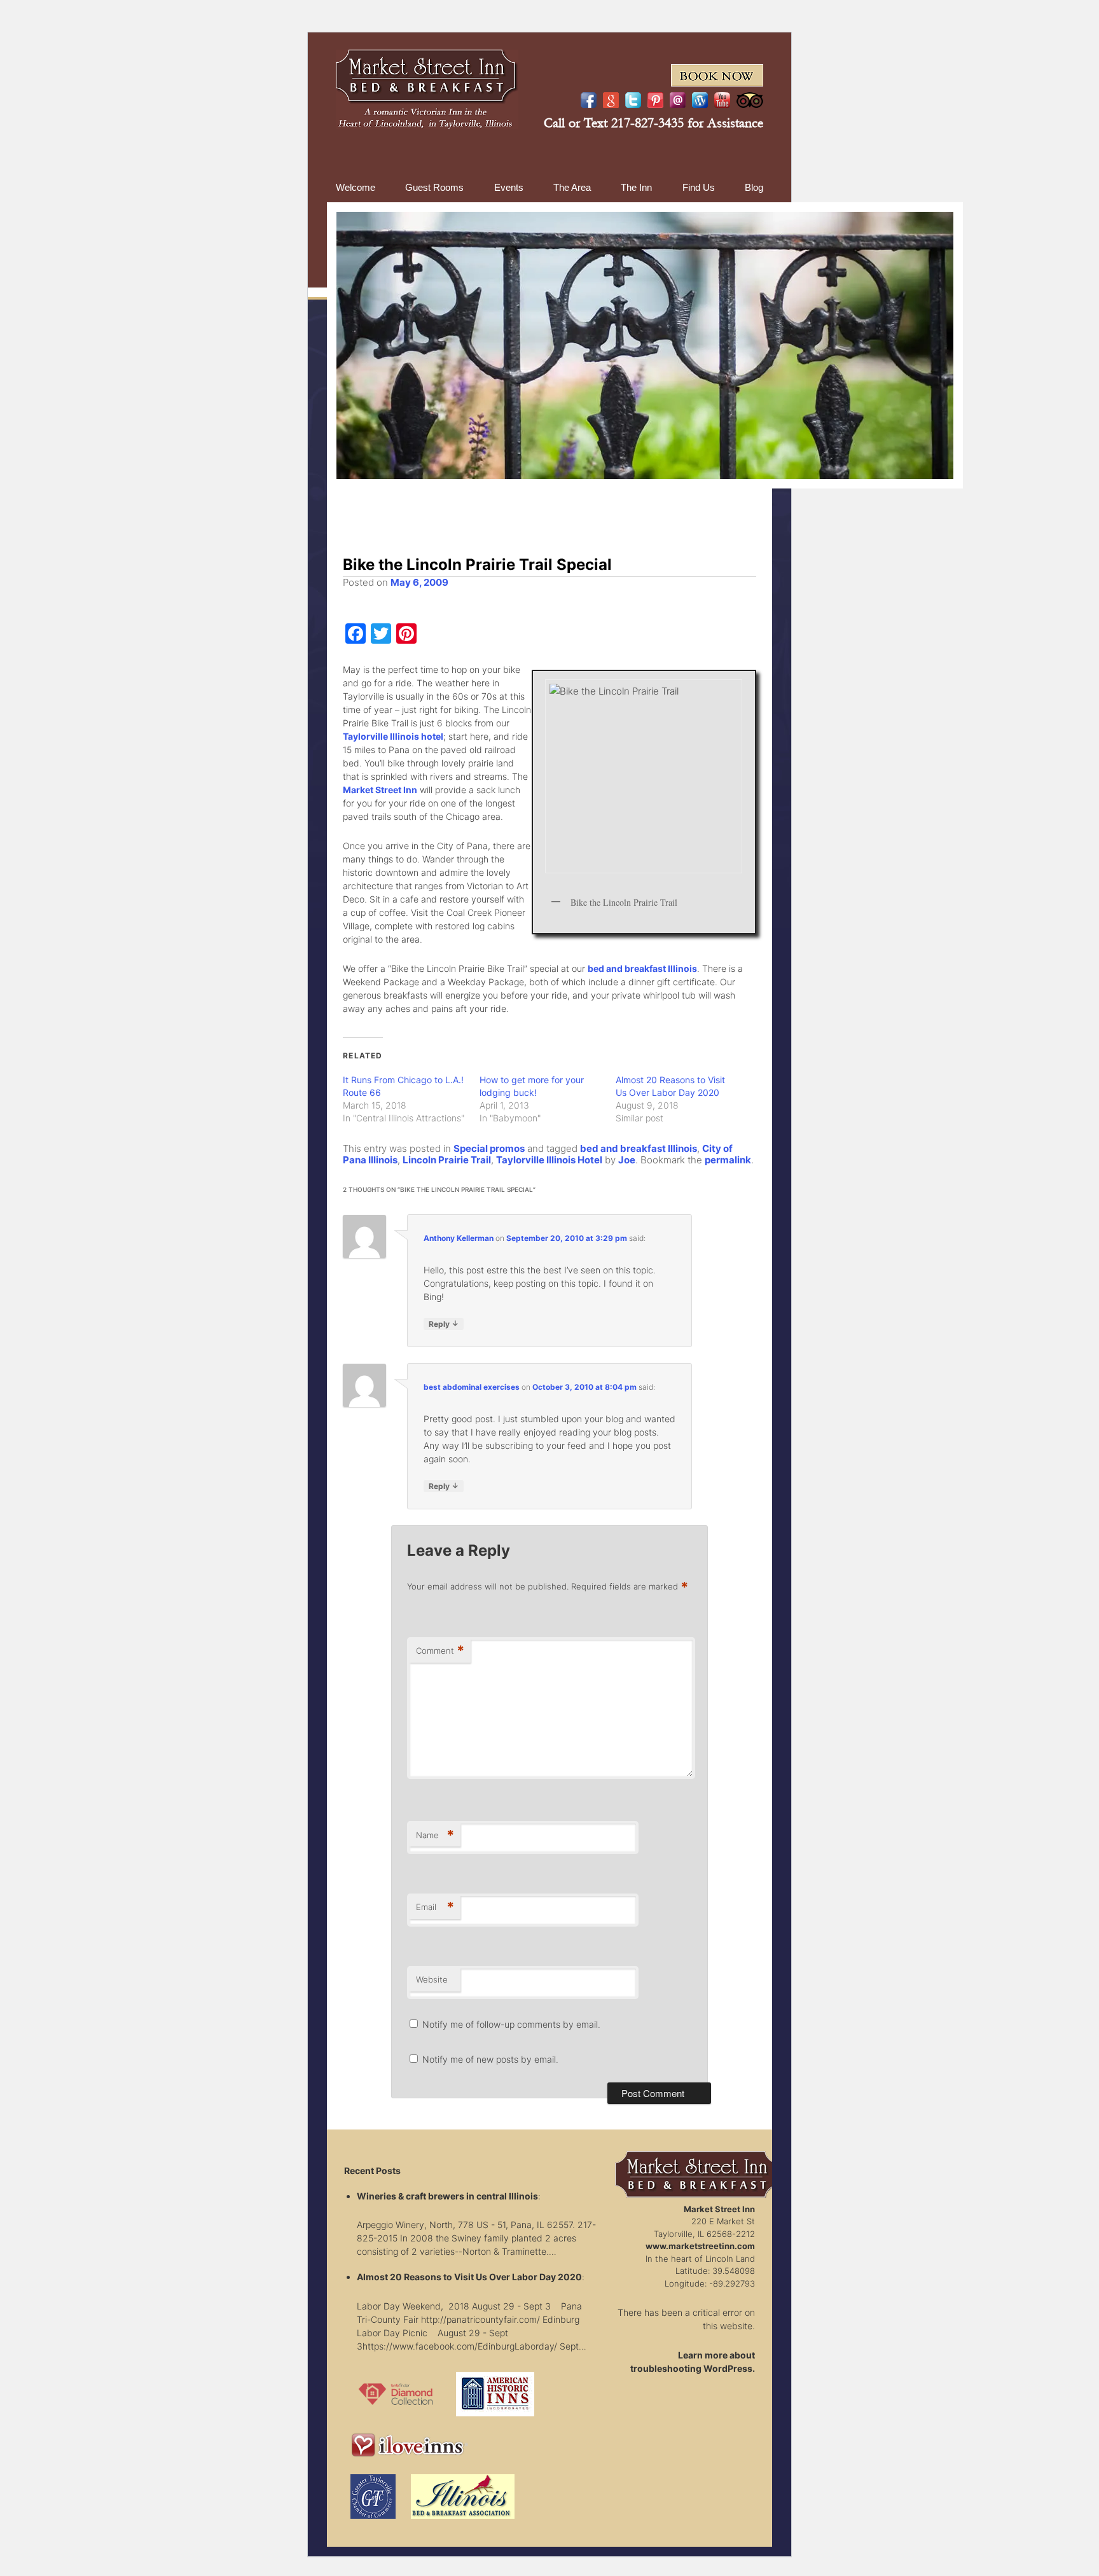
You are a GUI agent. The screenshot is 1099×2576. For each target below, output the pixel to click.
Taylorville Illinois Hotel (549, 1160)
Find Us (699, 187)
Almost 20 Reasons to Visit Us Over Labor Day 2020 (469, 2277)
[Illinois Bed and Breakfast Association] (463, 2522)
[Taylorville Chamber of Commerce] (373, 2522)
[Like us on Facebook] (589, 100)
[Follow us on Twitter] (633, 100)
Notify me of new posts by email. (490, 2059)
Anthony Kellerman (459, 1238)
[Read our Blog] (700, 100)
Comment (440, 1651)
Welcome (356, 187)
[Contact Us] (678, 100)
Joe (627, 1160)
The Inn (636, 187)
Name (435, 1835)
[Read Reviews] (750, 100)
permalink (728, 1160)
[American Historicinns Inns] (495, 2420)
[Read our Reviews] (611, 100)
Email (435, 1907)
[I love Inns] (409, 2461)
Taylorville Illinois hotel (393, 736)
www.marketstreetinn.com (700, 2246)
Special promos (489, 1148)
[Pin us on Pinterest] (655, 100)
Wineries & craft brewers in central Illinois (447, 2196)
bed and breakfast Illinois (642, 968)
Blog (754, 187)
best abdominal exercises (472, 1387)
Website (432, 1979)
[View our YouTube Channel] (722, 100)
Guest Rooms (434, 187)
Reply (444, 1324)
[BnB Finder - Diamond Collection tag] (396, 2420)
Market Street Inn (380, 790)
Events (509, 187)
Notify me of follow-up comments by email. (511, 2024)
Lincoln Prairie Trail (447, 1160)
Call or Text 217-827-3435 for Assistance (653, 123)
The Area (572, 187)
